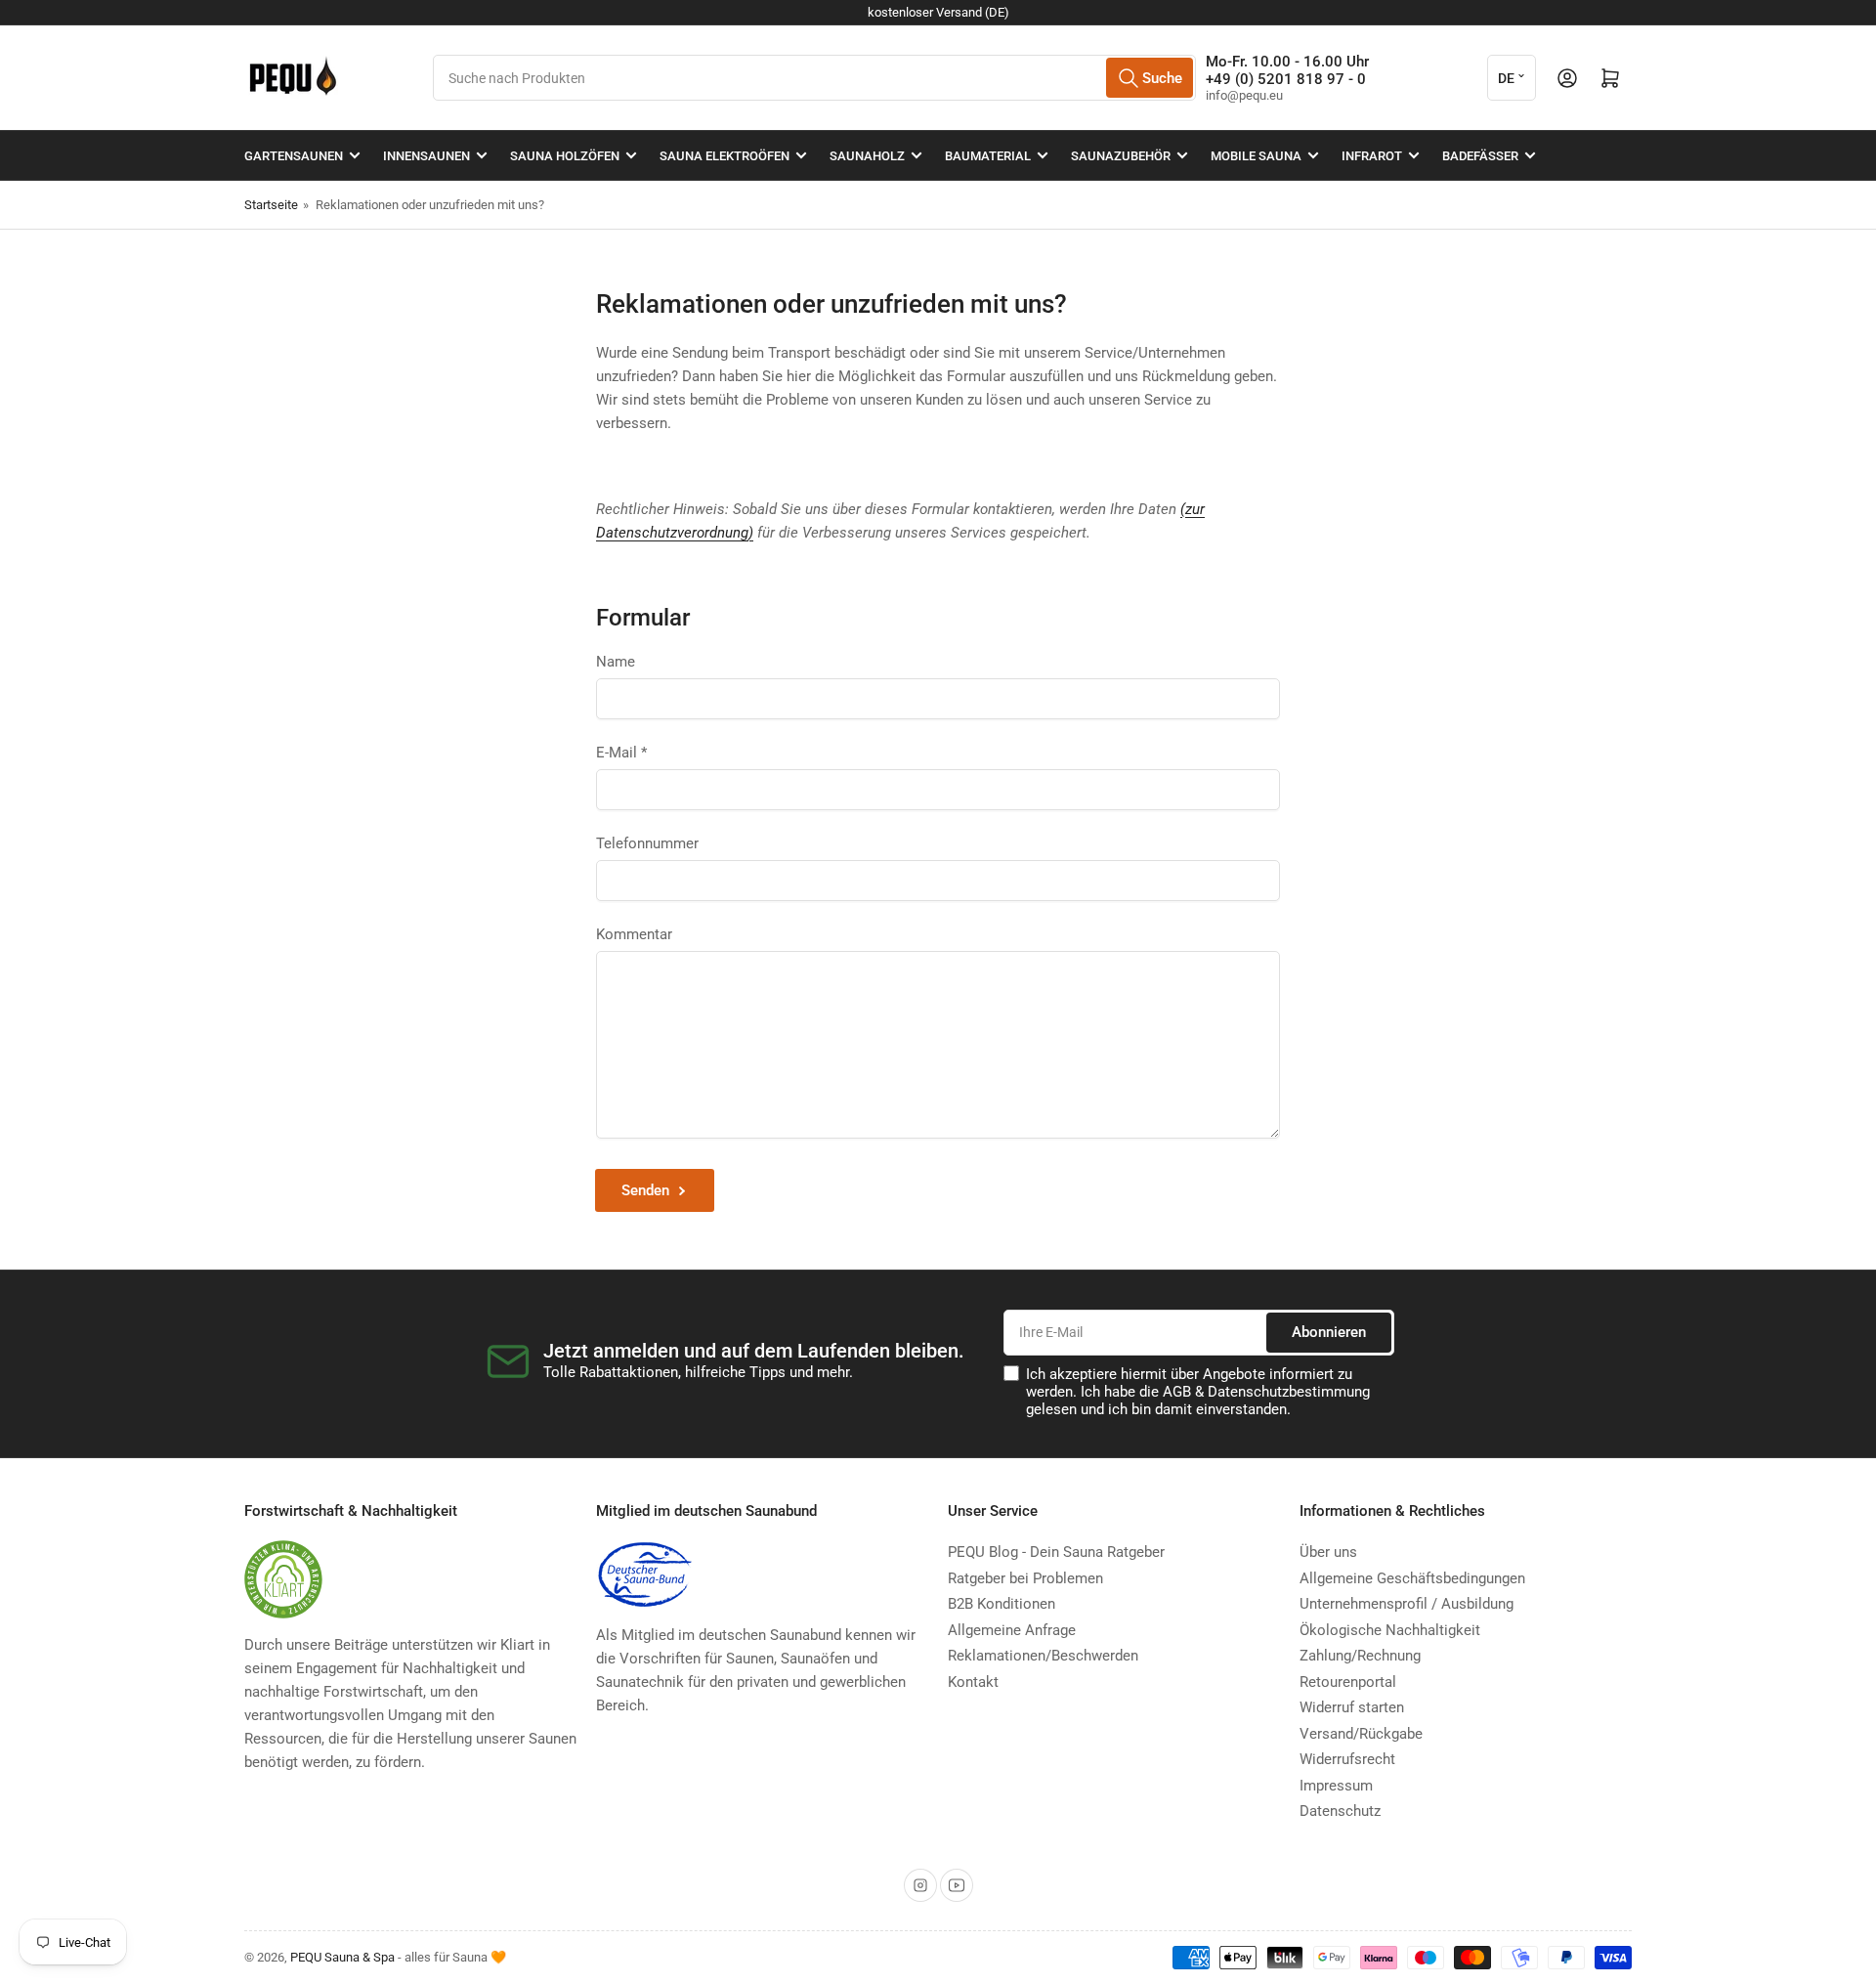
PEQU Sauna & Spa (342, 1957)
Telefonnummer (647, 843)
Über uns (1328, 1552)
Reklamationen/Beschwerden (1043, 1656)
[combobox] (814, 78)
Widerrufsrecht (1347, 1759)
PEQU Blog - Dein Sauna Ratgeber (1056, 1552)
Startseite (271, 205)
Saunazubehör (1121, 156)
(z (1186, 509)
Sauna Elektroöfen (725, 156)
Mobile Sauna (1256, 156)
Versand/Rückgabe (1361, 1734)
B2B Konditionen (1002, 1604)
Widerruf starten (1352, 1707)
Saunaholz (867, 156)
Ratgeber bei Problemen (1025, 1578)
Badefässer (1480, 156)
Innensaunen (426, 156)
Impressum (1336, 1786)
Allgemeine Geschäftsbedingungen (1412, 1578)
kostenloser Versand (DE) (938, 12)
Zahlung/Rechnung (1360, 1656)
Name (616, 662)
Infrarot (1372, 156)
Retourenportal (1348, 1682)
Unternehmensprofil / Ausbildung (1407, 1604)
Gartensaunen (294, 156)
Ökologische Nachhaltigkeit (1390, 1630)
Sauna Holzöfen (565, 156)
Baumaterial (988, 156)
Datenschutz (1340, 1811)
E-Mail (621, 753)
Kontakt (973, 1682)
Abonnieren (1329, 1332)
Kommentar (634, 934)
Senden (645, 1190)
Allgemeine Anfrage (1012, 1630)
